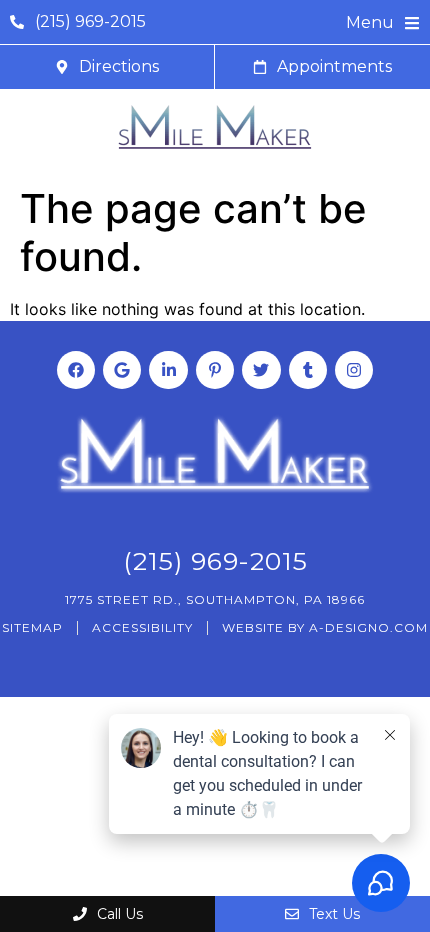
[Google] (122, 370)
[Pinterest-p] (215, 370)
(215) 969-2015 (215, 561)
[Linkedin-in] (168, 370)
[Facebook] (76, 370)
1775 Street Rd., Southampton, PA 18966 (215, 599)
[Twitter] (261, 370)
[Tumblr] (308, 370)
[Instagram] (354, 370)
